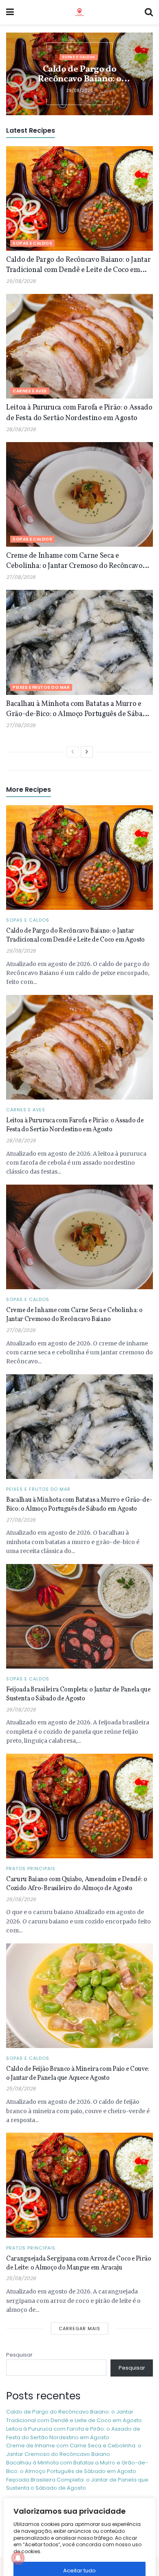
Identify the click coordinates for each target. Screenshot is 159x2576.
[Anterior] (73, 752)
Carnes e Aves (30, 391)
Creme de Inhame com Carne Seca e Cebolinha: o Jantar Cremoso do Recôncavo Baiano (74, 561)
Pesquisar (19, 2355)
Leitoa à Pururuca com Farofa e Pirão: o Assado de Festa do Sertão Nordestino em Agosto (79, 413)
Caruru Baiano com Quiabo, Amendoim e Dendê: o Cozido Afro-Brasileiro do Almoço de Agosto (77, 1884)
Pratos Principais (31, 1869)
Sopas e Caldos (79, 57)
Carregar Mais (79, 2328)
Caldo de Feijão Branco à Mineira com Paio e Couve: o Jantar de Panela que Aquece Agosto (78, 2074)
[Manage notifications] (18, 2558)
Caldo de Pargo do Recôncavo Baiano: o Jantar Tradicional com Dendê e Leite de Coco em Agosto (79, 74)
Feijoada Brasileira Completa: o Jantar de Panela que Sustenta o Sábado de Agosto (78, 1694)
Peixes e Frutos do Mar (41, 687)
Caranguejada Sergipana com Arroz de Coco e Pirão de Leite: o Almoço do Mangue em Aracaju (79, 2263)
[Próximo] (87, 752)
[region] (79, 2535)
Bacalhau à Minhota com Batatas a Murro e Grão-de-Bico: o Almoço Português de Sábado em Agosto (78, 709)
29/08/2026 (21, 281)
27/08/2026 (21, 577)
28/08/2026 (21, 429)
